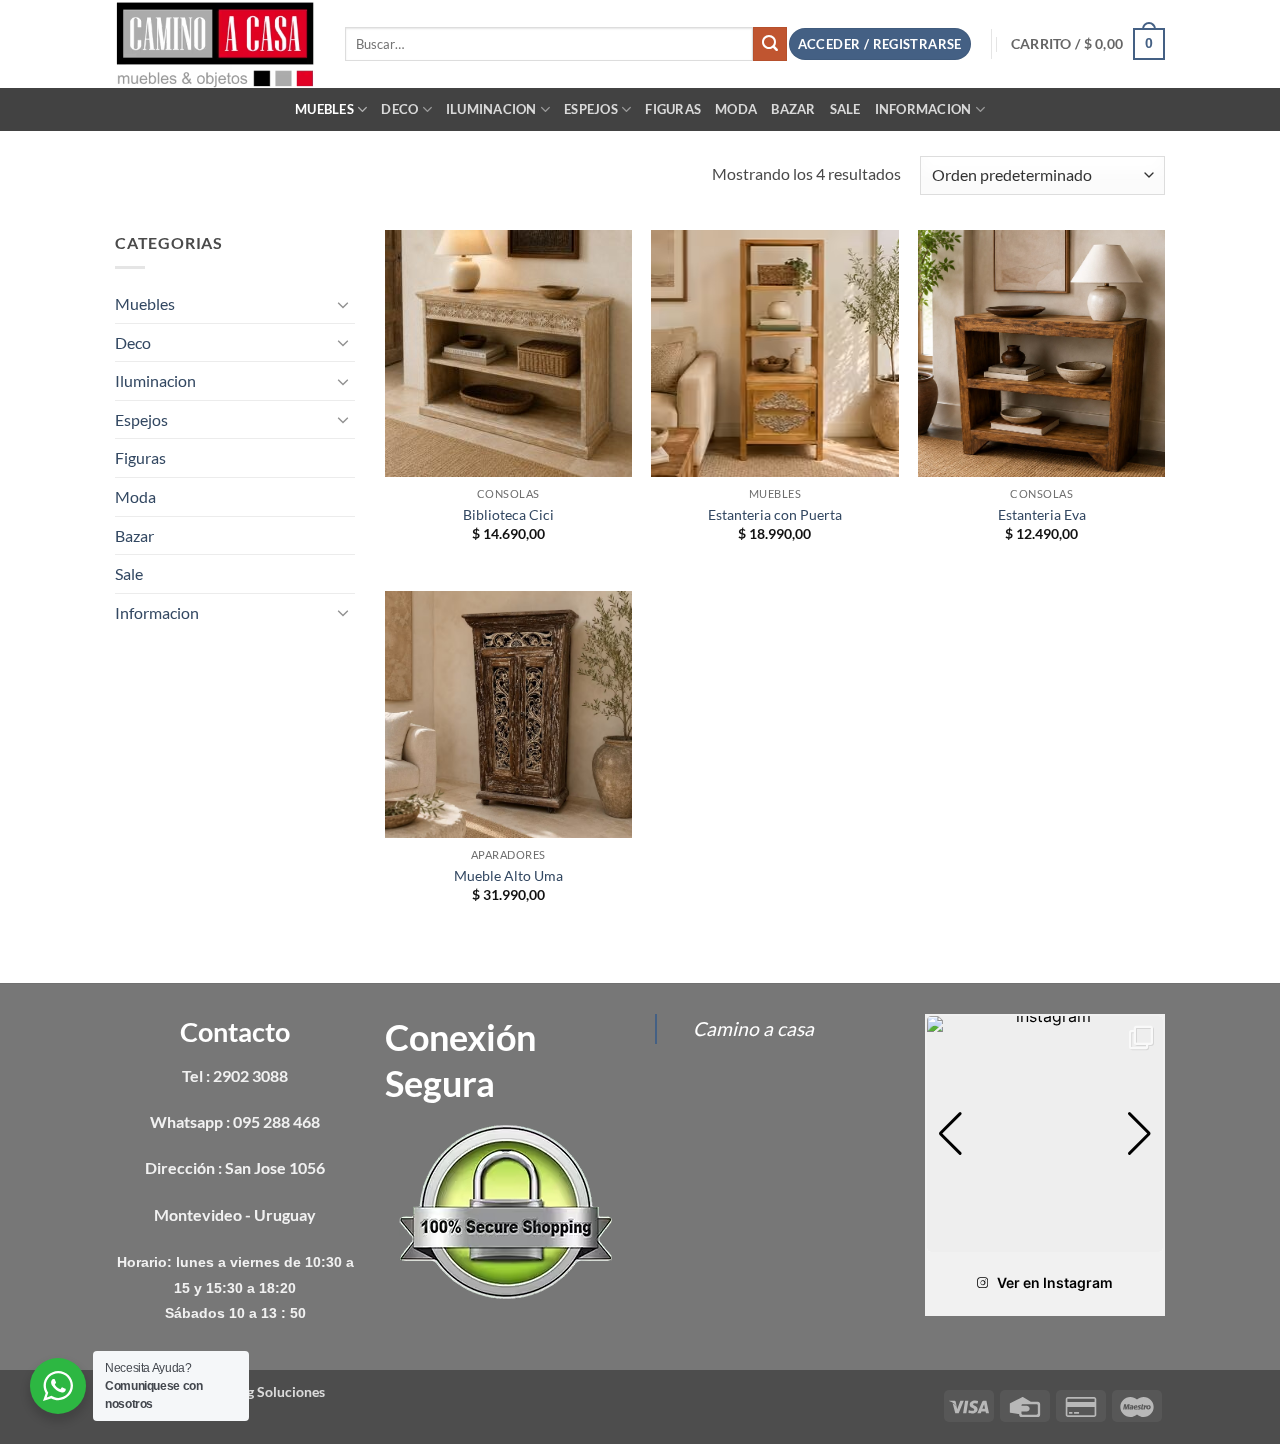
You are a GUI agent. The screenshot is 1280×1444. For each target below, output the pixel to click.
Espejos (591, 109)
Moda (736, 109)
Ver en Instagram (1055, 1282)
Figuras (673, 109)
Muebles (324, 109)
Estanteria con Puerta (775, 514)
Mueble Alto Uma (508, 875)
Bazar (793, 109)
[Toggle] (343, 304)
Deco (399, 109)
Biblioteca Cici (508, 514)
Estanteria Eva (1042, 514)
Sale (845, 109)
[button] (1088, 44)
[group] (1045, 1134)
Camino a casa (753, 1028)
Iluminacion (491, 109)
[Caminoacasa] (215, 43)
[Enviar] (770, 44)
